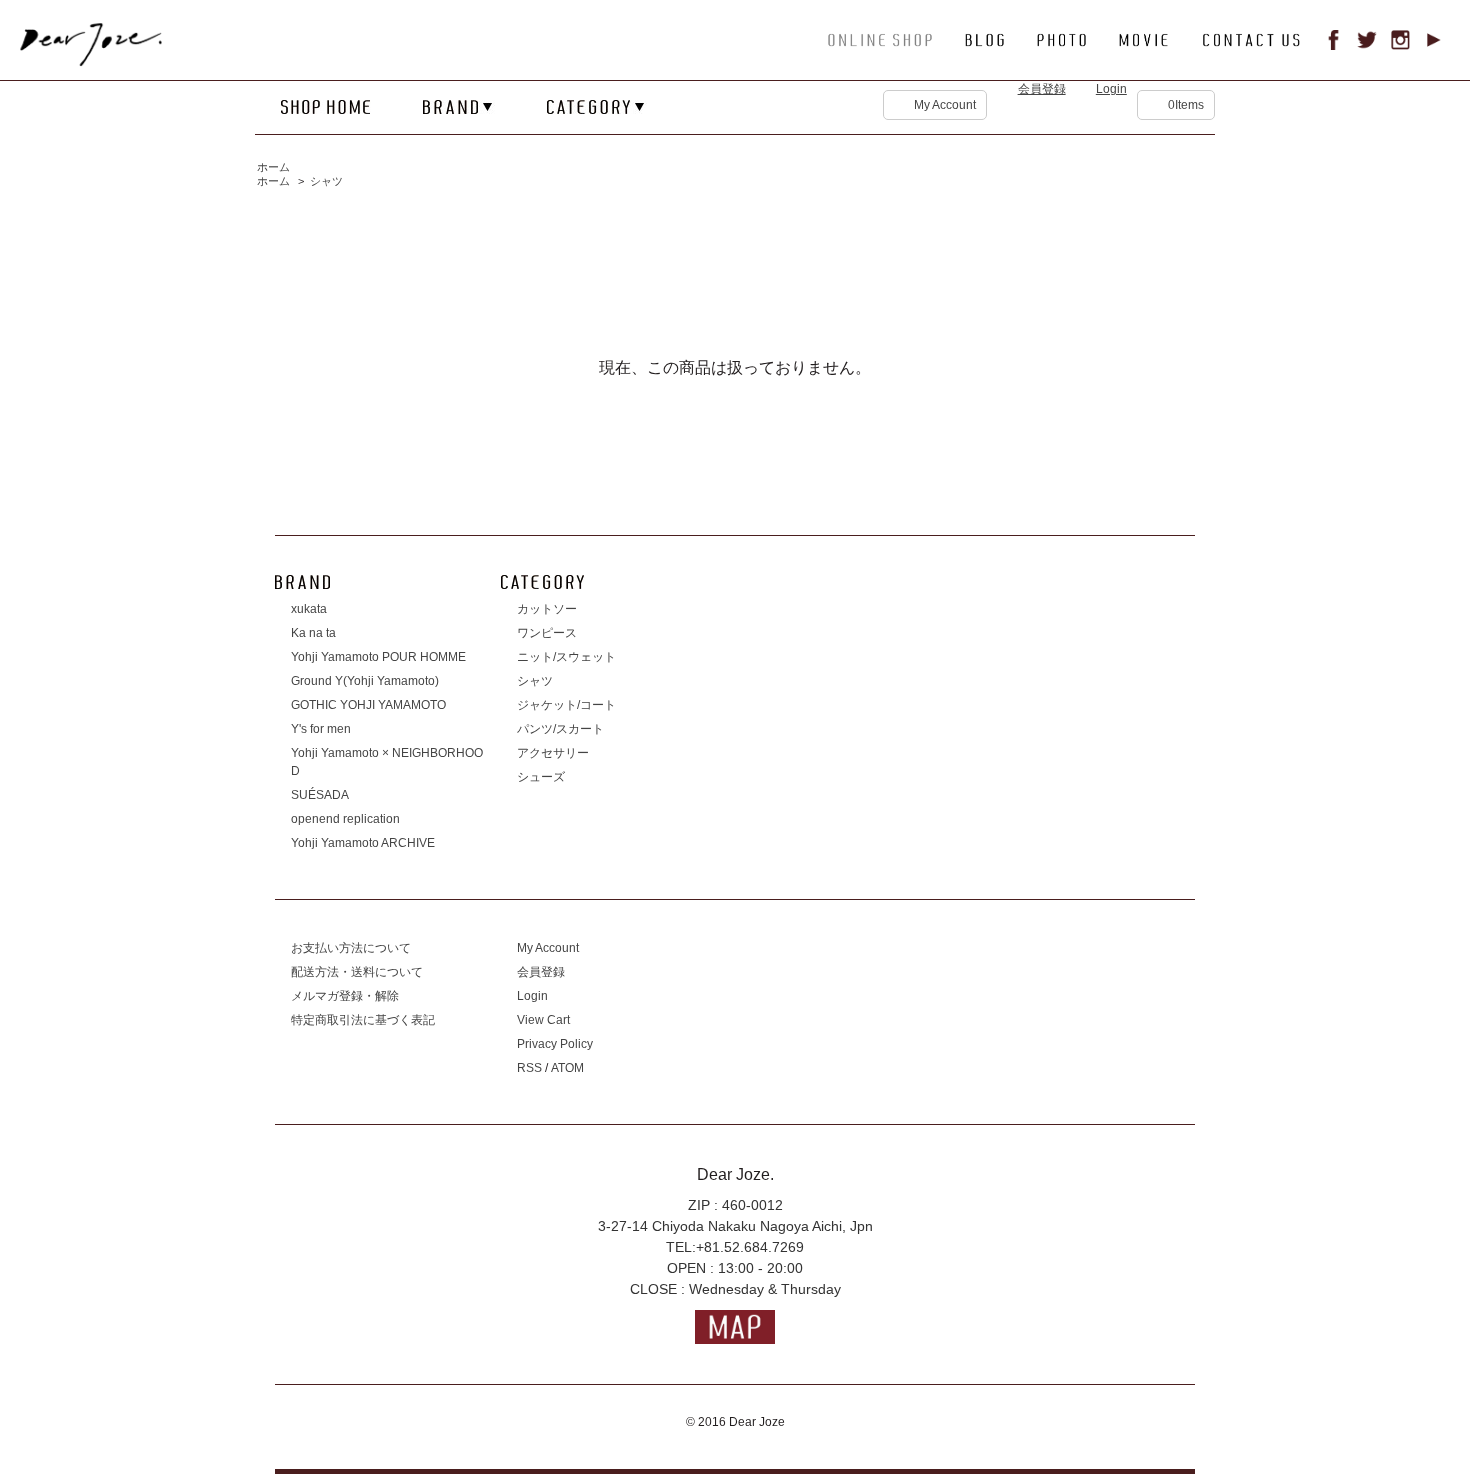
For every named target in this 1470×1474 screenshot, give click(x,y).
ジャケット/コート (566, 705)
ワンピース (547, 633)
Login (1111, 89)
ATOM (567, 1068)
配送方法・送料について (357, 972)
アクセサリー (553, 753)
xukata (309, 609)
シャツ (326, 181)
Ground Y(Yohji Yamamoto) (365, 681)
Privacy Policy (555, 1044)
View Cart (543, 1020)
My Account (945, 105)
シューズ (541, 777)
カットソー (547, 609)
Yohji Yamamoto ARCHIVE (363, 843)
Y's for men (321, 729)
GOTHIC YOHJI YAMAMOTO (368, 705)
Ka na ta (313, 633)
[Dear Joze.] (105, 62)
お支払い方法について (351, 948)
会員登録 (1042, 89)
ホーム (273, 167)
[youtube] (1434, 45)
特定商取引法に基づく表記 (363, 1020)
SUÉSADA (320, 795)
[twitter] (1367, 45)
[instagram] (1401, 45)
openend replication (345, 819)
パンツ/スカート (560, 729)
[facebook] (1334, 45)
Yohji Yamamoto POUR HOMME (378, 657)
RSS (529, 1068)
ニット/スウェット (566, 657)
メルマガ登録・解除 (345, 996)
